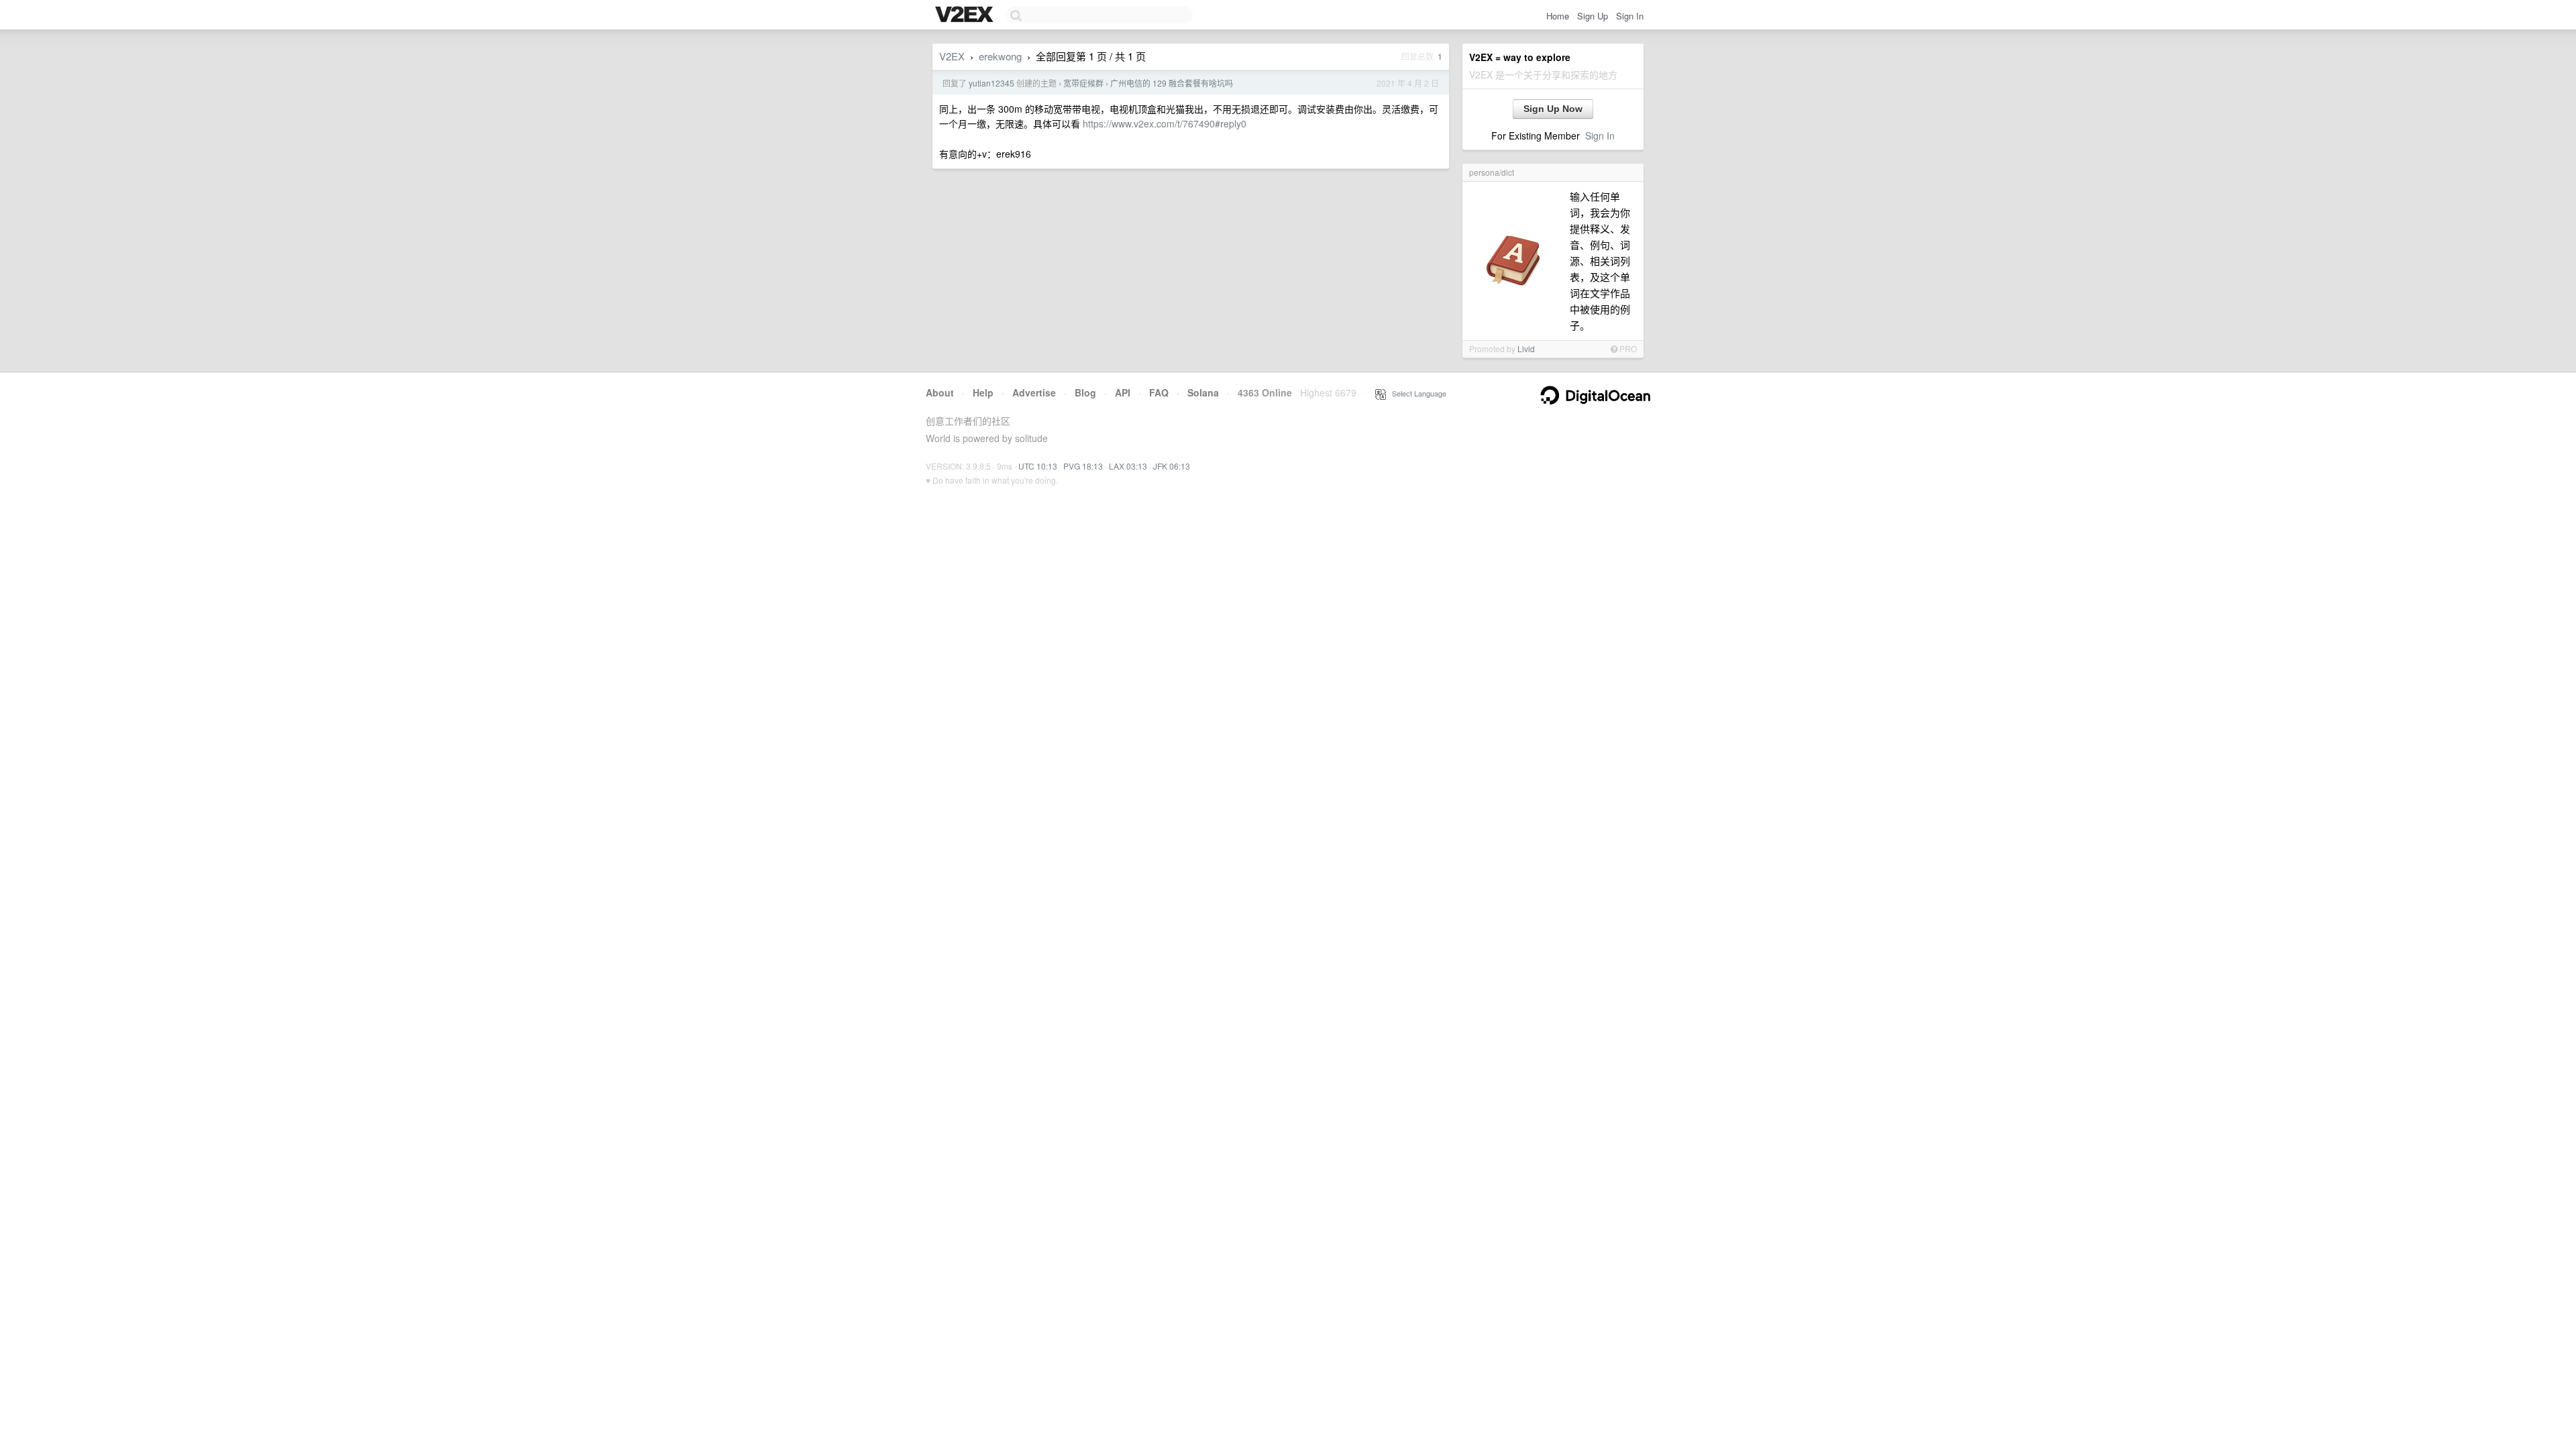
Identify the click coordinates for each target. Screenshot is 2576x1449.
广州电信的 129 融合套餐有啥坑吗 (1172, 83)
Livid (1526, 348)
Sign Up (1593, 16)
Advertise (1034, 392)
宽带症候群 (1083, 83)
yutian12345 (991, 83)
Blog (1085, 392)
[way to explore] (966, 15)
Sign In (1630, 16)
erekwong (1000, 56)
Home (1558, 16)
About (940, 392)
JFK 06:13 (1172, 466)
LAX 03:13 (1128, 466)
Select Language (1416, 393)
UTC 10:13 (1038, 466)
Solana (1203, 392)
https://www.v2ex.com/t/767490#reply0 (1165, 123)
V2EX (952, 56)
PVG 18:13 (1083, 466)
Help (983, 392)
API (1123, 392)
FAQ (1159, 392)
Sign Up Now (1553, 109)
